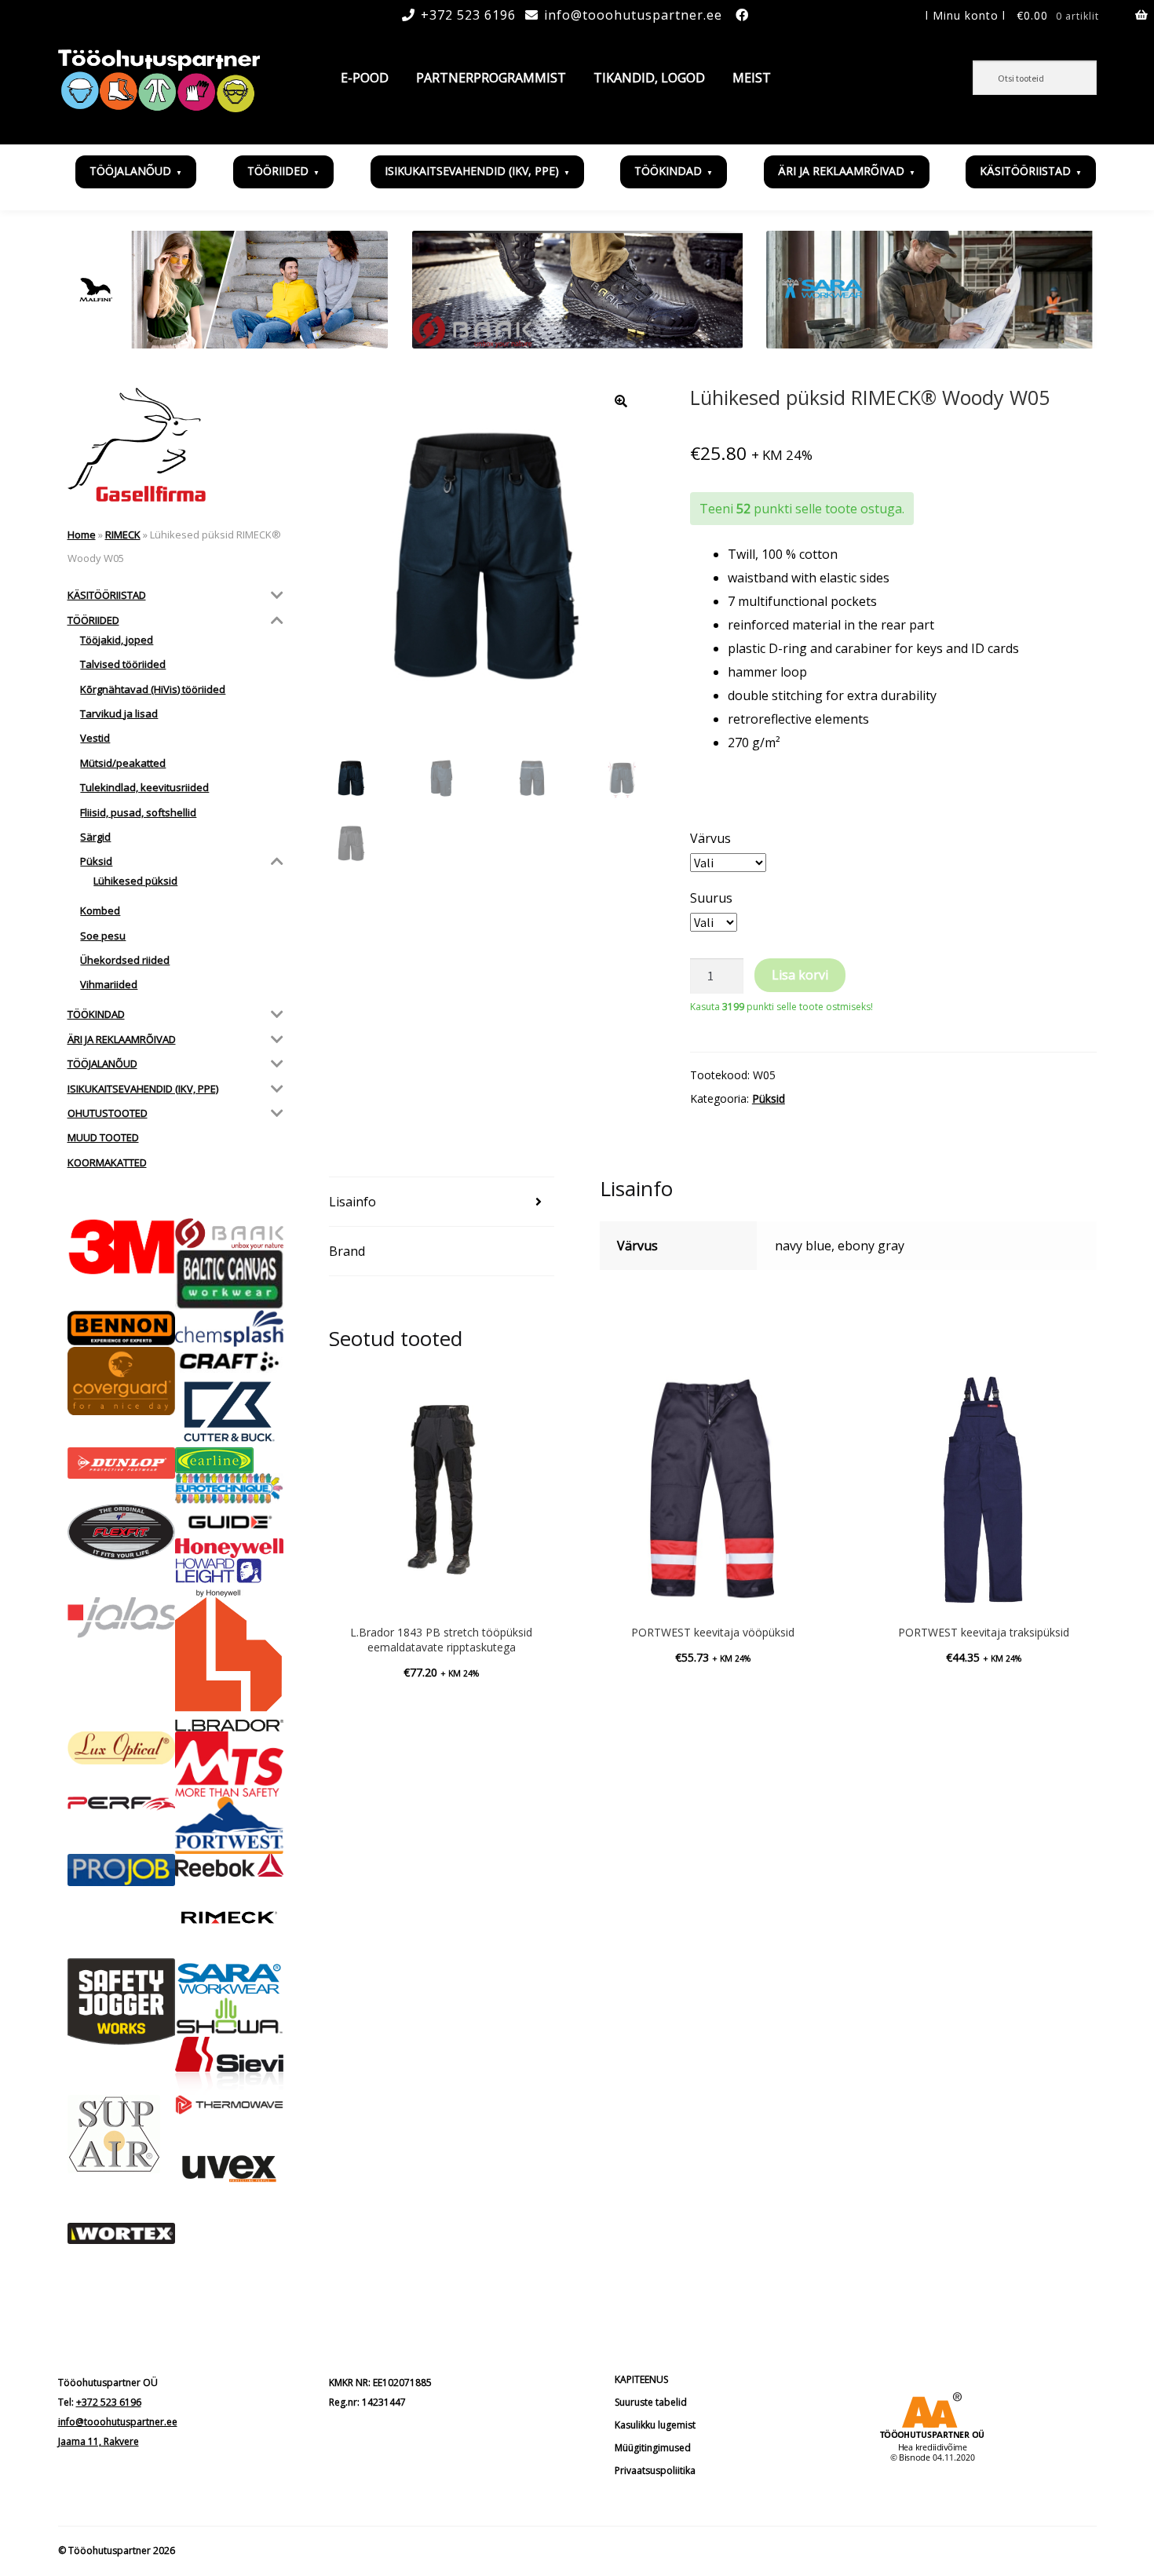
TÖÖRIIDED (278, 171)
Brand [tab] (347, 1251)
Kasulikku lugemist (655, 2425)
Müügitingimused (653, 2448)
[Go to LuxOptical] (122, 1748)
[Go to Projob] (122, 1870)
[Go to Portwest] (229, 1825)
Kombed (100, 910)
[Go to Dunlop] (122, 1463)
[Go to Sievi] (229, 2066)
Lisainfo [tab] (352, 1202)
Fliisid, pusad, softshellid (138, 812)
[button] (621, 401)
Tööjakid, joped (117, 640)
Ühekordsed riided (125, 960)
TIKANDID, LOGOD (649, 78)
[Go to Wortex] (122, 2234)
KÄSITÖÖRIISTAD (1025, 171)
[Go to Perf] (122, 1804)
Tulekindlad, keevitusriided (144, 787)
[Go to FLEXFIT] (122, 1532)
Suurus (711, 898)
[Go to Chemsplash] (229, 1328)
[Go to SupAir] (122, 2134)
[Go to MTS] (229, 1764)
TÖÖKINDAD (668, 171)
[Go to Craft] (229, 1361)
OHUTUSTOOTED (108, 1113)
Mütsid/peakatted (123, 763)
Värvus (710, 838)
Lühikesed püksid (135, 881)
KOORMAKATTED (107, 1162)
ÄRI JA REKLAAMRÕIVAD (841, 171)
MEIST (752, 78)
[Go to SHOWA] (229, 2017)
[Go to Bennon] (122, 1328)
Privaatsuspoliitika (655, 2470)
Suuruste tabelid (651, 2402)
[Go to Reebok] (229, 1865)
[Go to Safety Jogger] (122, 2001)
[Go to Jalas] (122, 1618)
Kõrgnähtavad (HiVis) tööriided (153, 689)
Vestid (95, 738)
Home (82, 535)
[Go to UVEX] (229, 2169)
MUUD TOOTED (103, 1137)
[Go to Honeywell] (229, 1548)
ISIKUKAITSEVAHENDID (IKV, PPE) (472, 171)
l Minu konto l (966, 15)
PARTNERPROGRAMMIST (491, 78)
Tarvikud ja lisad (119, 713)
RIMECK (123, 535)
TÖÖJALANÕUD (130, 171)
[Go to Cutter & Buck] (229, 1412)
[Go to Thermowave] (229, 2104)
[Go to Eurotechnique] (229, 1489)
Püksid (769, 1098)
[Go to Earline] (229, 1460)
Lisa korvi (800, 975)
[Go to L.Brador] (229, 1665)
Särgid (95, 837)
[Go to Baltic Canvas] (229, 1280)
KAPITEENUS (641, 2379)
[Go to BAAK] (229, 1234)
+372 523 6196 (468, 15)
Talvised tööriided (123, 664)
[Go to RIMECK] (229, 1917)
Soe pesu (103, 936)
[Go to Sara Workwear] (229, 1978)
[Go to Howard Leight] (229, 1578)
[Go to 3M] (122, 1247)
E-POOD (365, 78)
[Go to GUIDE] (229, 1521)
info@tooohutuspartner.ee (633, 15)
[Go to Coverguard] (122, 1381)
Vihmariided (109, 984)
